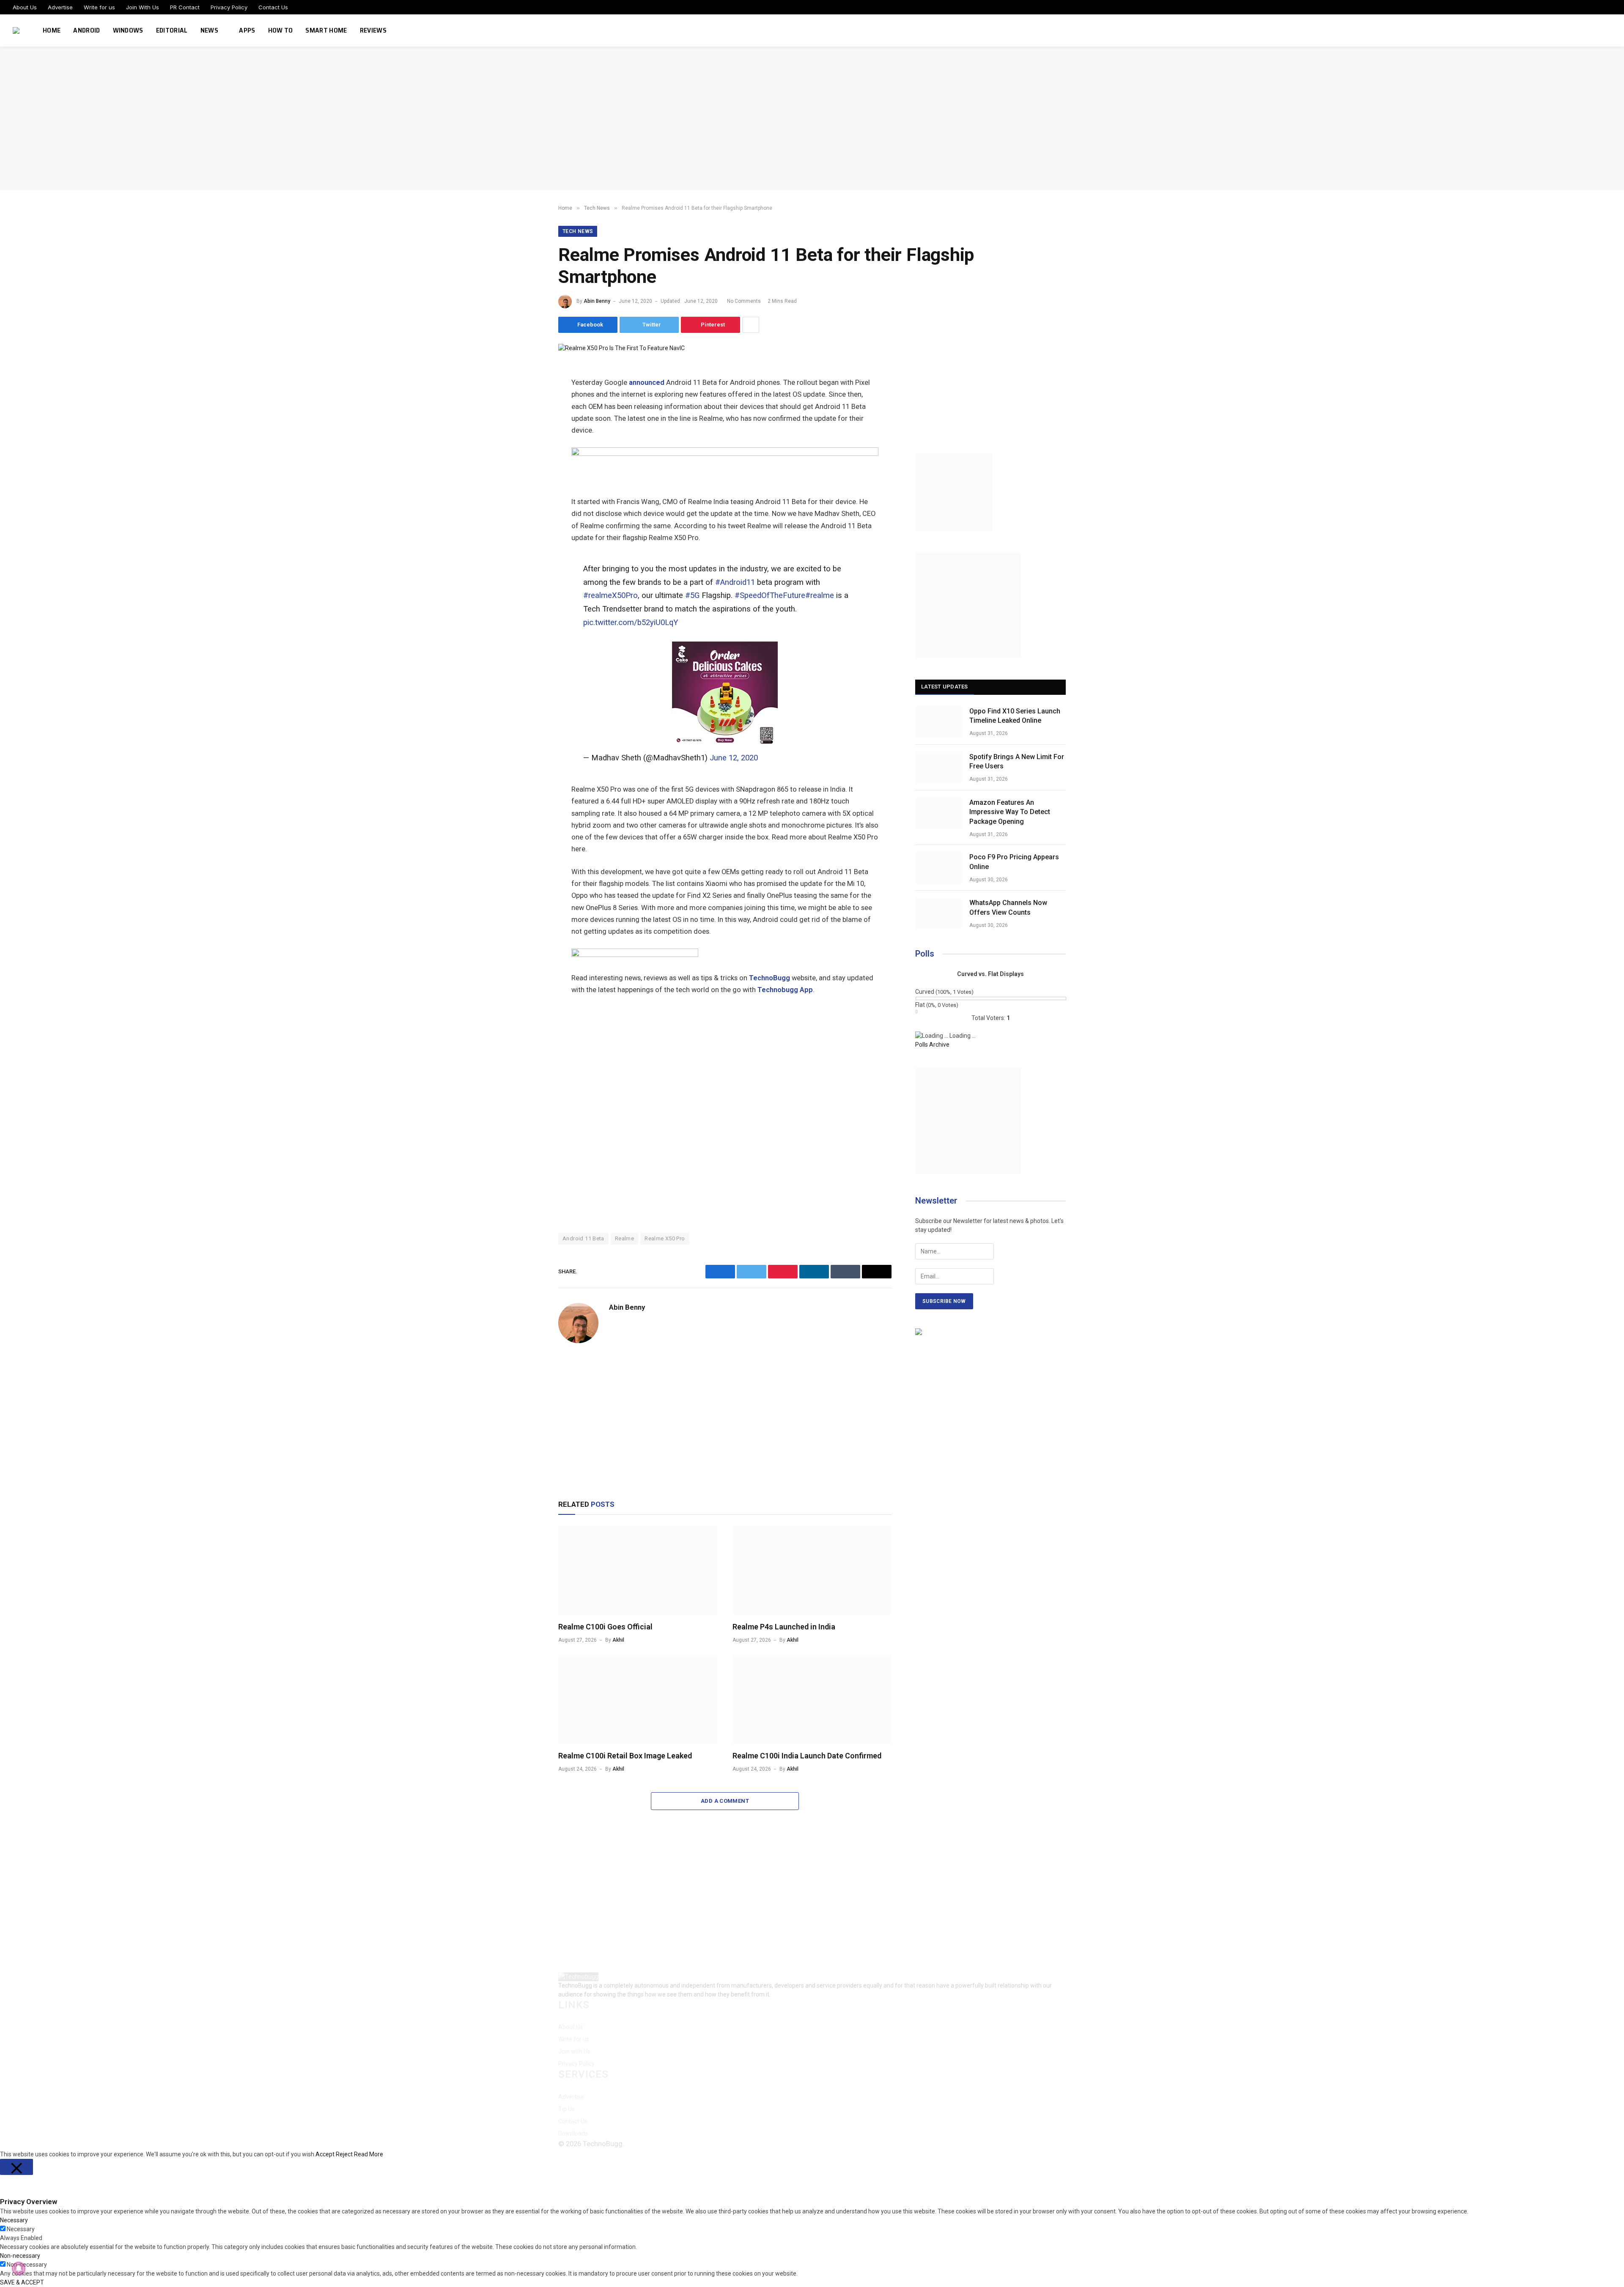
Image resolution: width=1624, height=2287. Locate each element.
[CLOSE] (16, 2167)
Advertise (60, 7)
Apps (247, 30)
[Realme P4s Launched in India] (812, 1571)
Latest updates (945, 687)
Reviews (373, 30)
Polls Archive (932, 1045)
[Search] (1610, 31)
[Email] (529, 470)
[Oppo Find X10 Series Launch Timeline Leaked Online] (938, 722)
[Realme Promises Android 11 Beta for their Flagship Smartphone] (621, 348)
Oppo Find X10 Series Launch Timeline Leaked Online (1015, 716)
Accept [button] (325, 2154)
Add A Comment (725, 1801)
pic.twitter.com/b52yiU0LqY (631, 622)
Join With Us (143, 7)
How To (281, 30)
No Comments (744, 301)
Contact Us (273, 7)
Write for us (99, 7)
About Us (25, 7)
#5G (692, 595)
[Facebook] (529, 394)
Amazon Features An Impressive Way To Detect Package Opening (1010, 812)
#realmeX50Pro (610, 595)
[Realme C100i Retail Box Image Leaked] (638, 1700)
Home (52, 30)
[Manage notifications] (19, 2268)
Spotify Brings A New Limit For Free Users (1017, 762)
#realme (820, 595)
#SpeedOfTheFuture (770, 595)
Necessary (21, 2229)
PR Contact (185, 7)
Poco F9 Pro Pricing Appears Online (1014, 862)
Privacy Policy (229, 7)
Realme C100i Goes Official (605, 1627)
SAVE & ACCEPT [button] (22, 2282)
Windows (128, 30)
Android (86, 30)
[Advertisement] (812, 118)
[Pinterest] (529, 451)
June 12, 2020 (734, 758)
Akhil (618, 1640)
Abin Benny (597, 301)
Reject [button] (344, 2154)
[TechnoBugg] (17, 30)
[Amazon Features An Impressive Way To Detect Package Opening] (938, 813)
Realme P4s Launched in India (784, 1627)
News (209, 30)
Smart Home (326, 30)
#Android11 (735, 582)
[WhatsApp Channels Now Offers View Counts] (938, 913)
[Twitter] (529, 413)
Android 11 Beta (583, 1238)
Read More (369, 2154)
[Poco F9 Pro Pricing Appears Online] (938, 868)
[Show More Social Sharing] (751, 325)
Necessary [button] (14, 2220)
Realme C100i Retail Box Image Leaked (625, 1756)
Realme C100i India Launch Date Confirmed (807, 1756)
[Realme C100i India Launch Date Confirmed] (812, 1700)
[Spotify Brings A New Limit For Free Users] (938, 768)
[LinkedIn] (529, 432)
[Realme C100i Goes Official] (638, 1571)
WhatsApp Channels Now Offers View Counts (1008, 908)
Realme (624, 1238)
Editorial (172, 30)
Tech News (578, 231)
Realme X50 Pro (665, 1238)
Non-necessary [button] (20, 2256)
